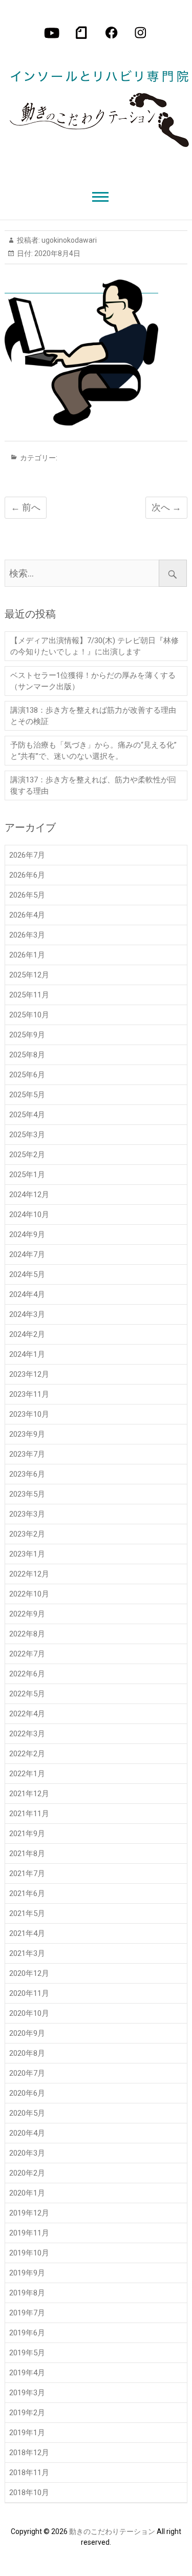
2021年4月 (27, 1933)
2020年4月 (27, 2133)
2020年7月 (27, 2073)
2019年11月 (29, 2233)
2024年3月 (27, 1314)
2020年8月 (27, 2053)
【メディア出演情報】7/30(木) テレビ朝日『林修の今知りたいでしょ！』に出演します (94, 646)
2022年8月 (27, 1634)
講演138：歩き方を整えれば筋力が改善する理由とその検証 (93, 716)
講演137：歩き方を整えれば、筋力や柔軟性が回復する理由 (93, 785)
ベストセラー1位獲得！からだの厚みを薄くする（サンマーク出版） (93, 681)
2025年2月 (27, 1155)
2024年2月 (27, 1334)
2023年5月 (27, 1494)
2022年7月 (27, 1654)
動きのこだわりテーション (112, 2531)
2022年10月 (29, 1594)
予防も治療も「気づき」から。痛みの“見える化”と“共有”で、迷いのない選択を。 (93, 751)
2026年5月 (27, 895)
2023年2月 (27, 1534)
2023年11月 (29, 1394)
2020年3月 (27, 2153)
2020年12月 (29, 1973)
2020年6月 (27, 2093)
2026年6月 (27, 875)
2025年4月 (27, 1115)
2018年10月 (29, 2493)
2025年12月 (29, 975)
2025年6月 (27, 1075)
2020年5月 (27, 2113)
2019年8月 (27, 2293)
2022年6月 (27, 1674)
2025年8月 (27, 1055)
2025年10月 (29, 1015)
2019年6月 (27, 2333)
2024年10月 (29, 1215)
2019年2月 (27, 2413)
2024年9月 (27, 1234)
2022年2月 (27, 1754)
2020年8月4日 (57, 253)
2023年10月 (29, 1414)
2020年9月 (27, 2033)
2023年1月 (27, 1554)
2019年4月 (27, 2373)
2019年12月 (29, 2213)
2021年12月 (29, 1794)
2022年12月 (29, 1574)
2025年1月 (27, 1175)
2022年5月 (27, 1694)
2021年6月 (27, 1893)
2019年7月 (27, 2313)
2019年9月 (27, 2273)
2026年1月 (27, 955)
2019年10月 (29, 2253)
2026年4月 (27, 915)
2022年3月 (27, 1734)
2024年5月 (27, 1274)
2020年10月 (29, 2013)
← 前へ (26, 507)
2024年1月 (27, 1354)
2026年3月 (27, 935)
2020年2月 (27, 2173)
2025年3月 (27, 1135)
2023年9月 (27, 1434)
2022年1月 (27, 1774)
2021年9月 (27, 1834)
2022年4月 (27, 1714)
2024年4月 (27, 1294)
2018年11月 (29, 2473)
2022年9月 (27, 1614)
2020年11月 (29, 1993)
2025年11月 (29, 995)
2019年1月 (27, 2433)
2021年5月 (27, 1913)
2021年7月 (27, 1874)
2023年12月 (29, 1374)
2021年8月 (27, 1854)
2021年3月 (27, 1953)
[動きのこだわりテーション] (96, 101)
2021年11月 (29, 1814)
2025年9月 (27, 1035)
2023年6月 (27, 1474)
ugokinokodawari (68, 240)
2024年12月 (29, 1195)
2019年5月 (27, 2353)
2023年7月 (27, 1454)
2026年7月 (27, 855)
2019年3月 (27, 2393)
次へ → (166, 507)
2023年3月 (27, 1514)
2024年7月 (27, 1254)
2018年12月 (29, 2453)
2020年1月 (27, 2193)
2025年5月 (27, 1095)
